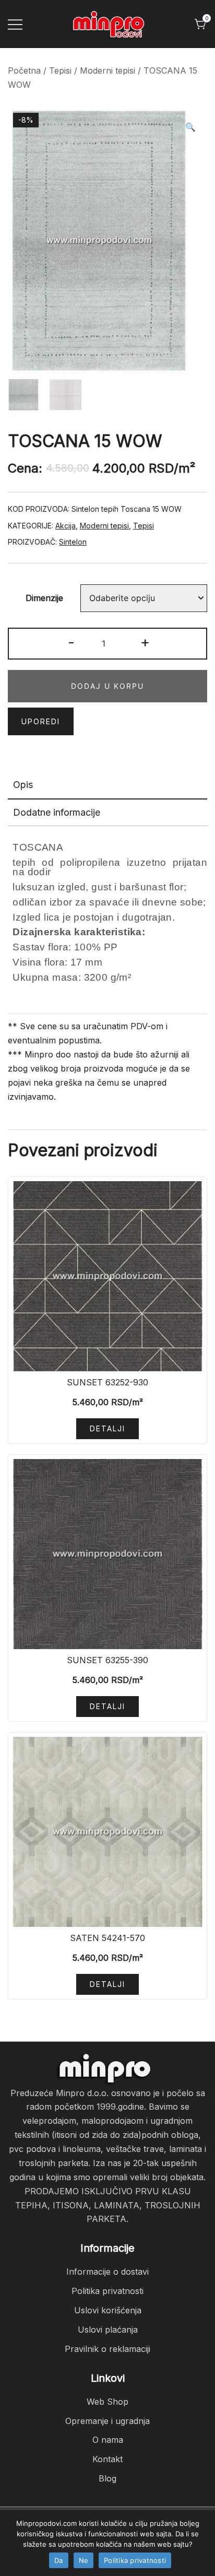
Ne (84, 2560)
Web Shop (107, 2402)
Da (59, 2560)
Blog (107, 2478)
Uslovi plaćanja (108, 2330)
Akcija (65, 526)
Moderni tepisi (107, 70)
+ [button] (145, 642)
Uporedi (41, 721)
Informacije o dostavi (107, 2272)
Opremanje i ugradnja (107, 2421)
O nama (108, 2440)
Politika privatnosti (107, 2291)
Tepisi (60, 70)
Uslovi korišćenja (108, 2310)
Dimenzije (44, 598)
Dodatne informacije (57, 812)
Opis (23, 785)
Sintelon (73, 542)
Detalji (107, 1428)
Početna (24, 70)
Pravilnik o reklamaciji (107, 2349)
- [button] (71, 642)
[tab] (107, 785)
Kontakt (107, 2459)
